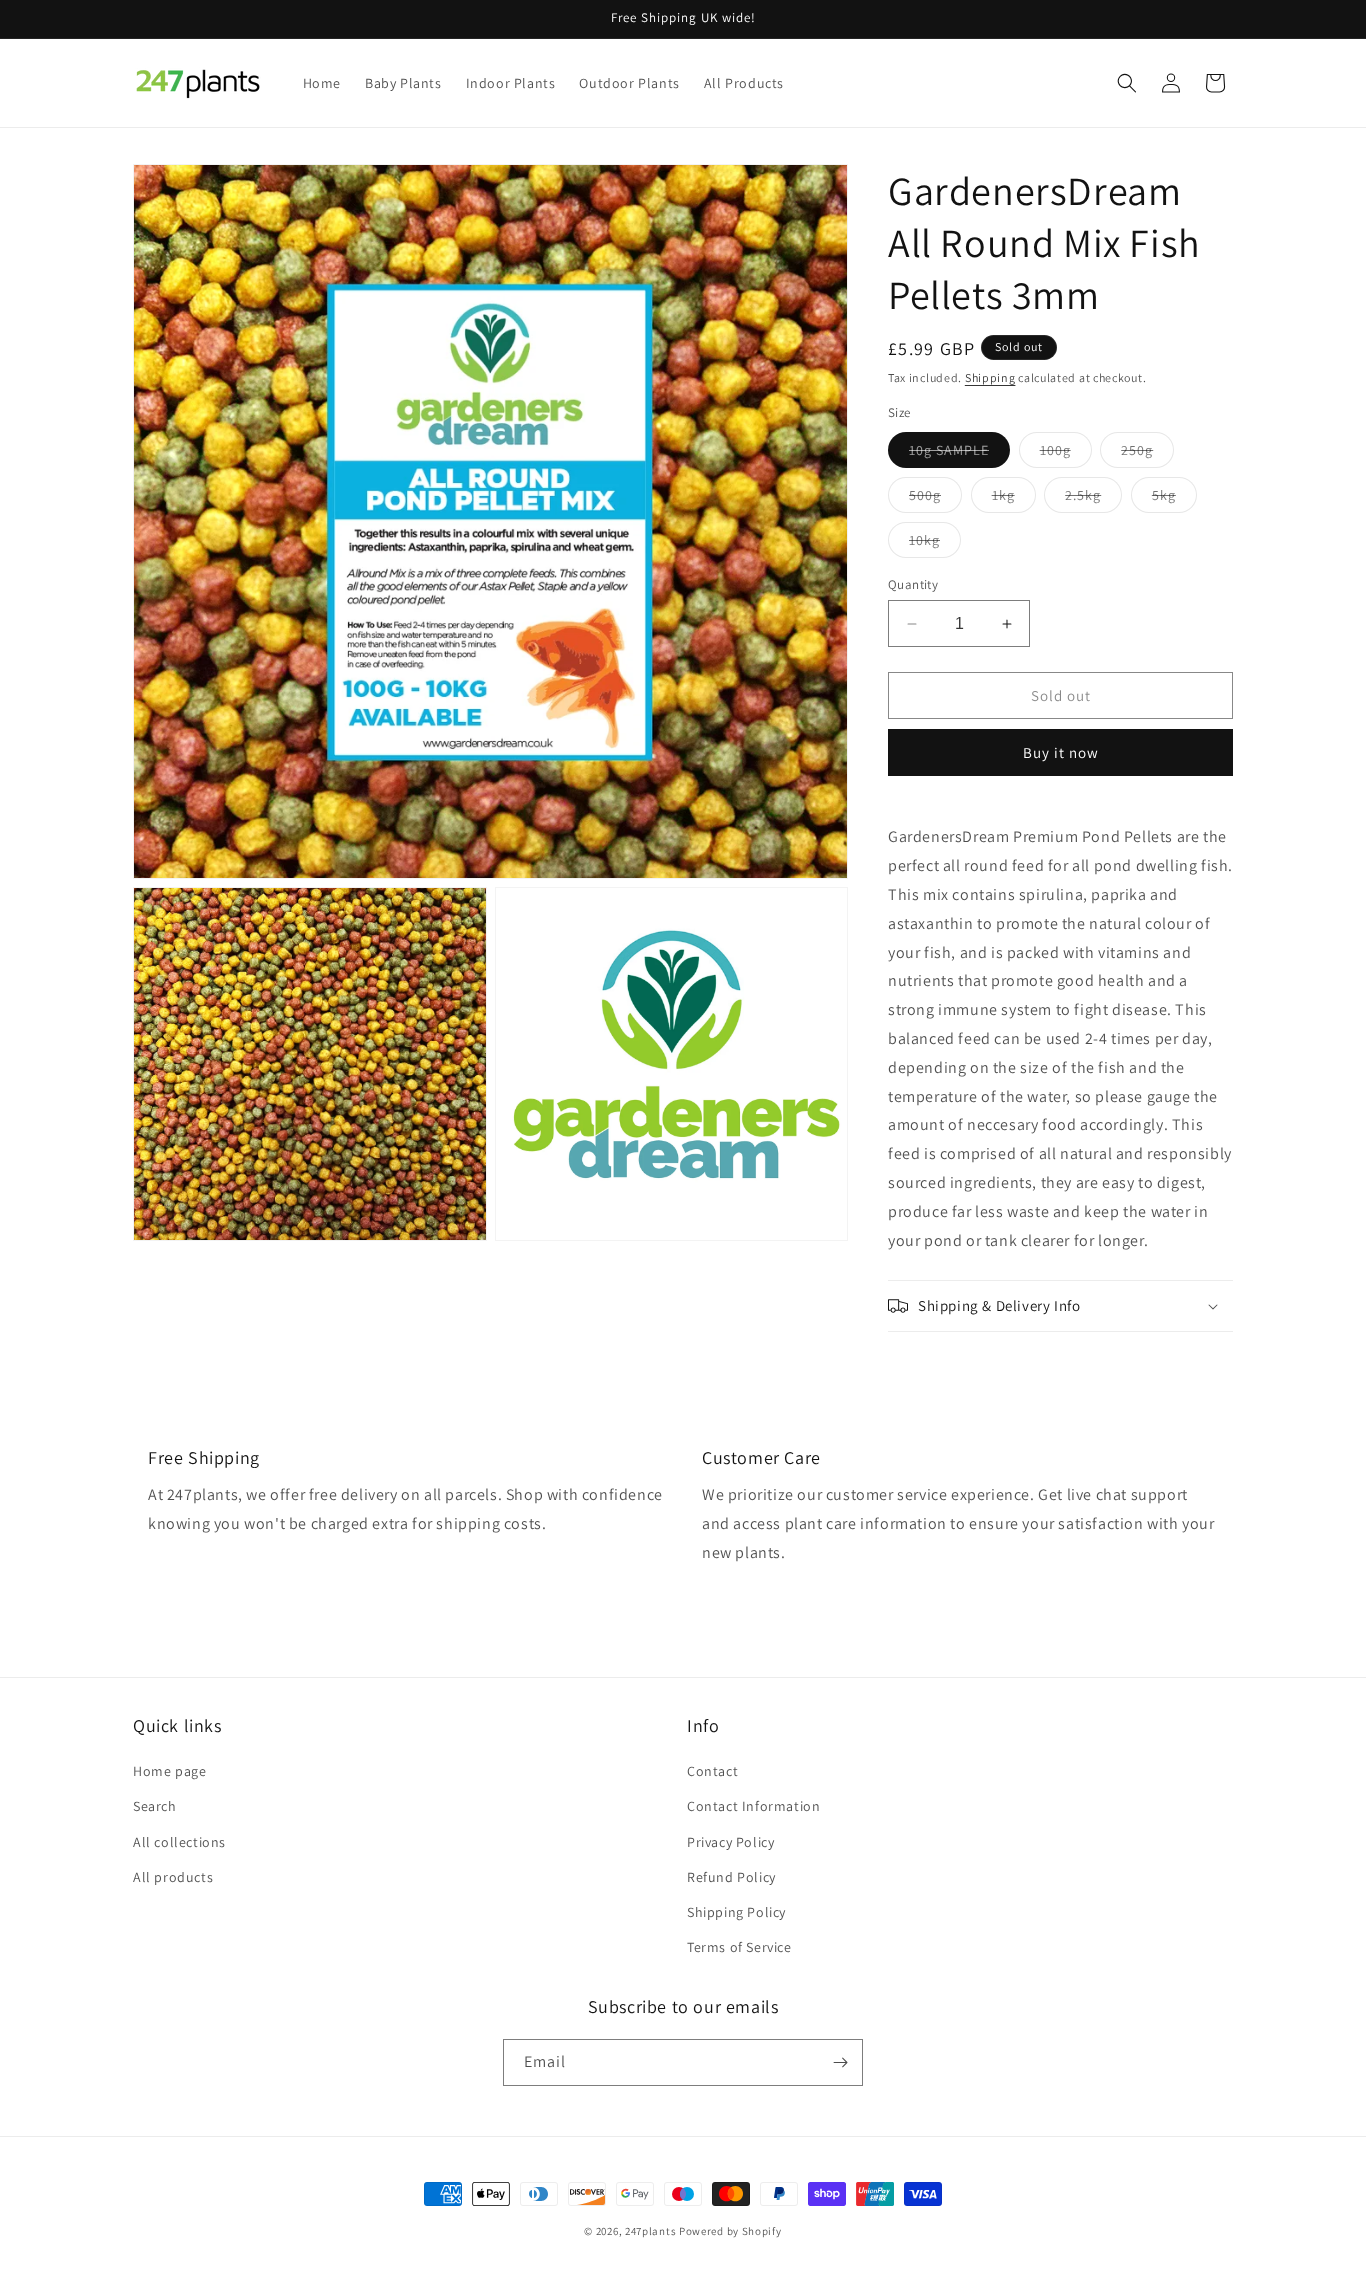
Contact (712, 1771)
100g (1066, 454)
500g (935, 499)
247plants (650, 2231)
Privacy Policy (730, 1842)
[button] (1127, 83)
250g (1147, 454)
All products (173, 1877)
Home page (169, 1771)
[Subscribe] (840, 2062)
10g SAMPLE (959, 454)
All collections (179, 1842)
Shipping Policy (736, 1912)
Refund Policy (731, 1877)
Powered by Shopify (730, 2231)
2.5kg (1093, 499)
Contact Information (753, 1806)
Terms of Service (739, 1947)
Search (155, 1806)
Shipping (990, 377)
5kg (1174, 499)
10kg (935, 544)
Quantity (913, 584)
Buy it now (1061, 752)
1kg (1014, 499)
